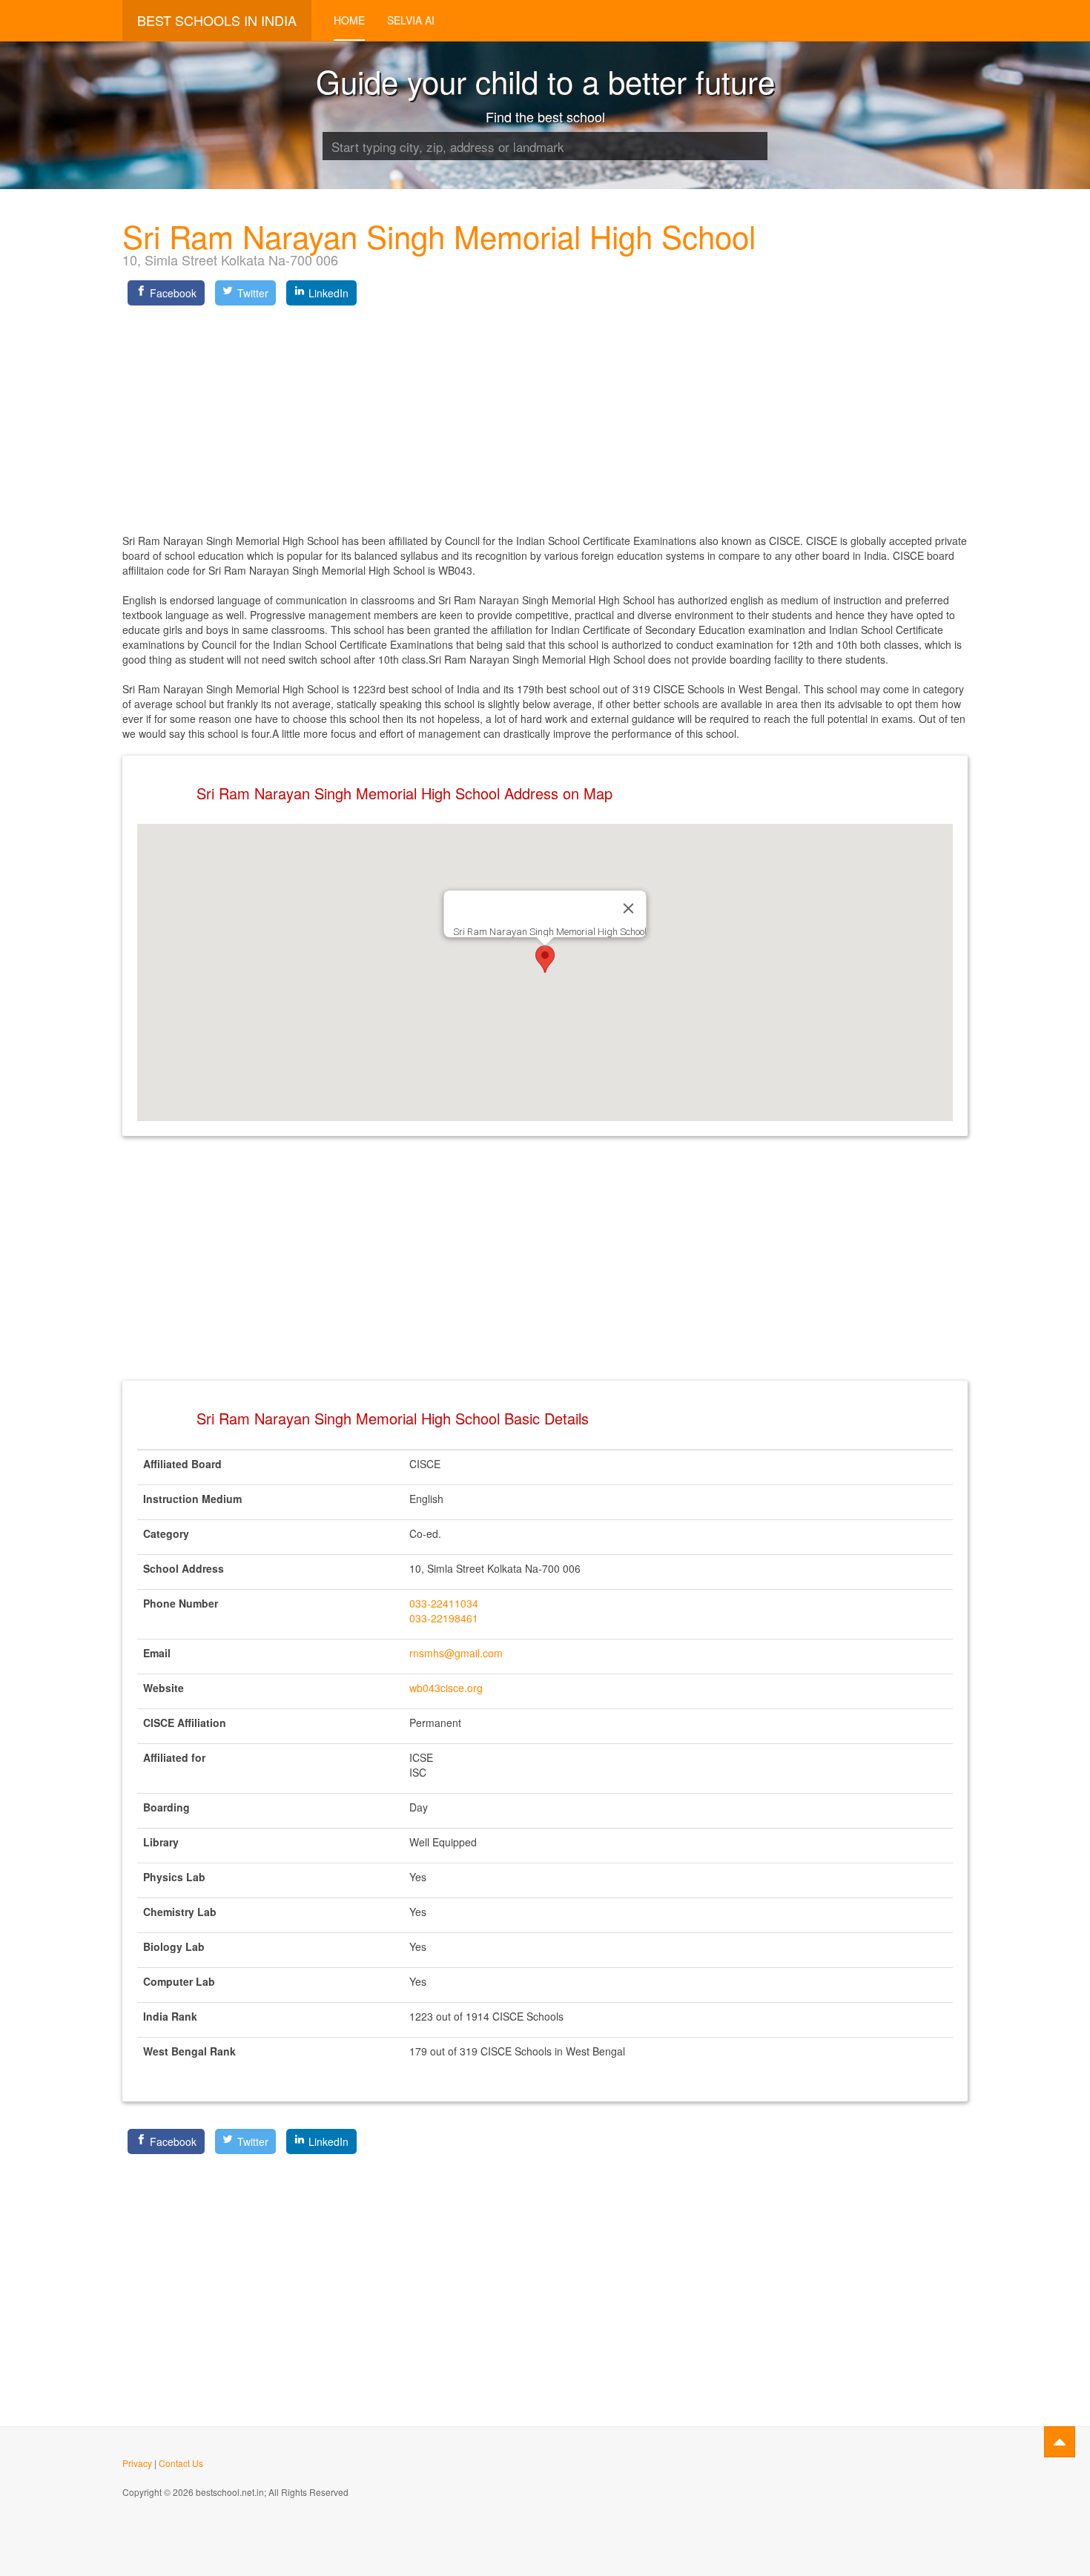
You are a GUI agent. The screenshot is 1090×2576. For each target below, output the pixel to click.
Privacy (137, 2463)
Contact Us (181, 2463)
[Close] (629, 908)
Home (349, 20)
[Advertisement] (545, 415)
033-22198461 (444, 1618)
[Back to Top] (1060, 2442)
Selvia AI (411, 20)
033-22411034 (444, 1603)
